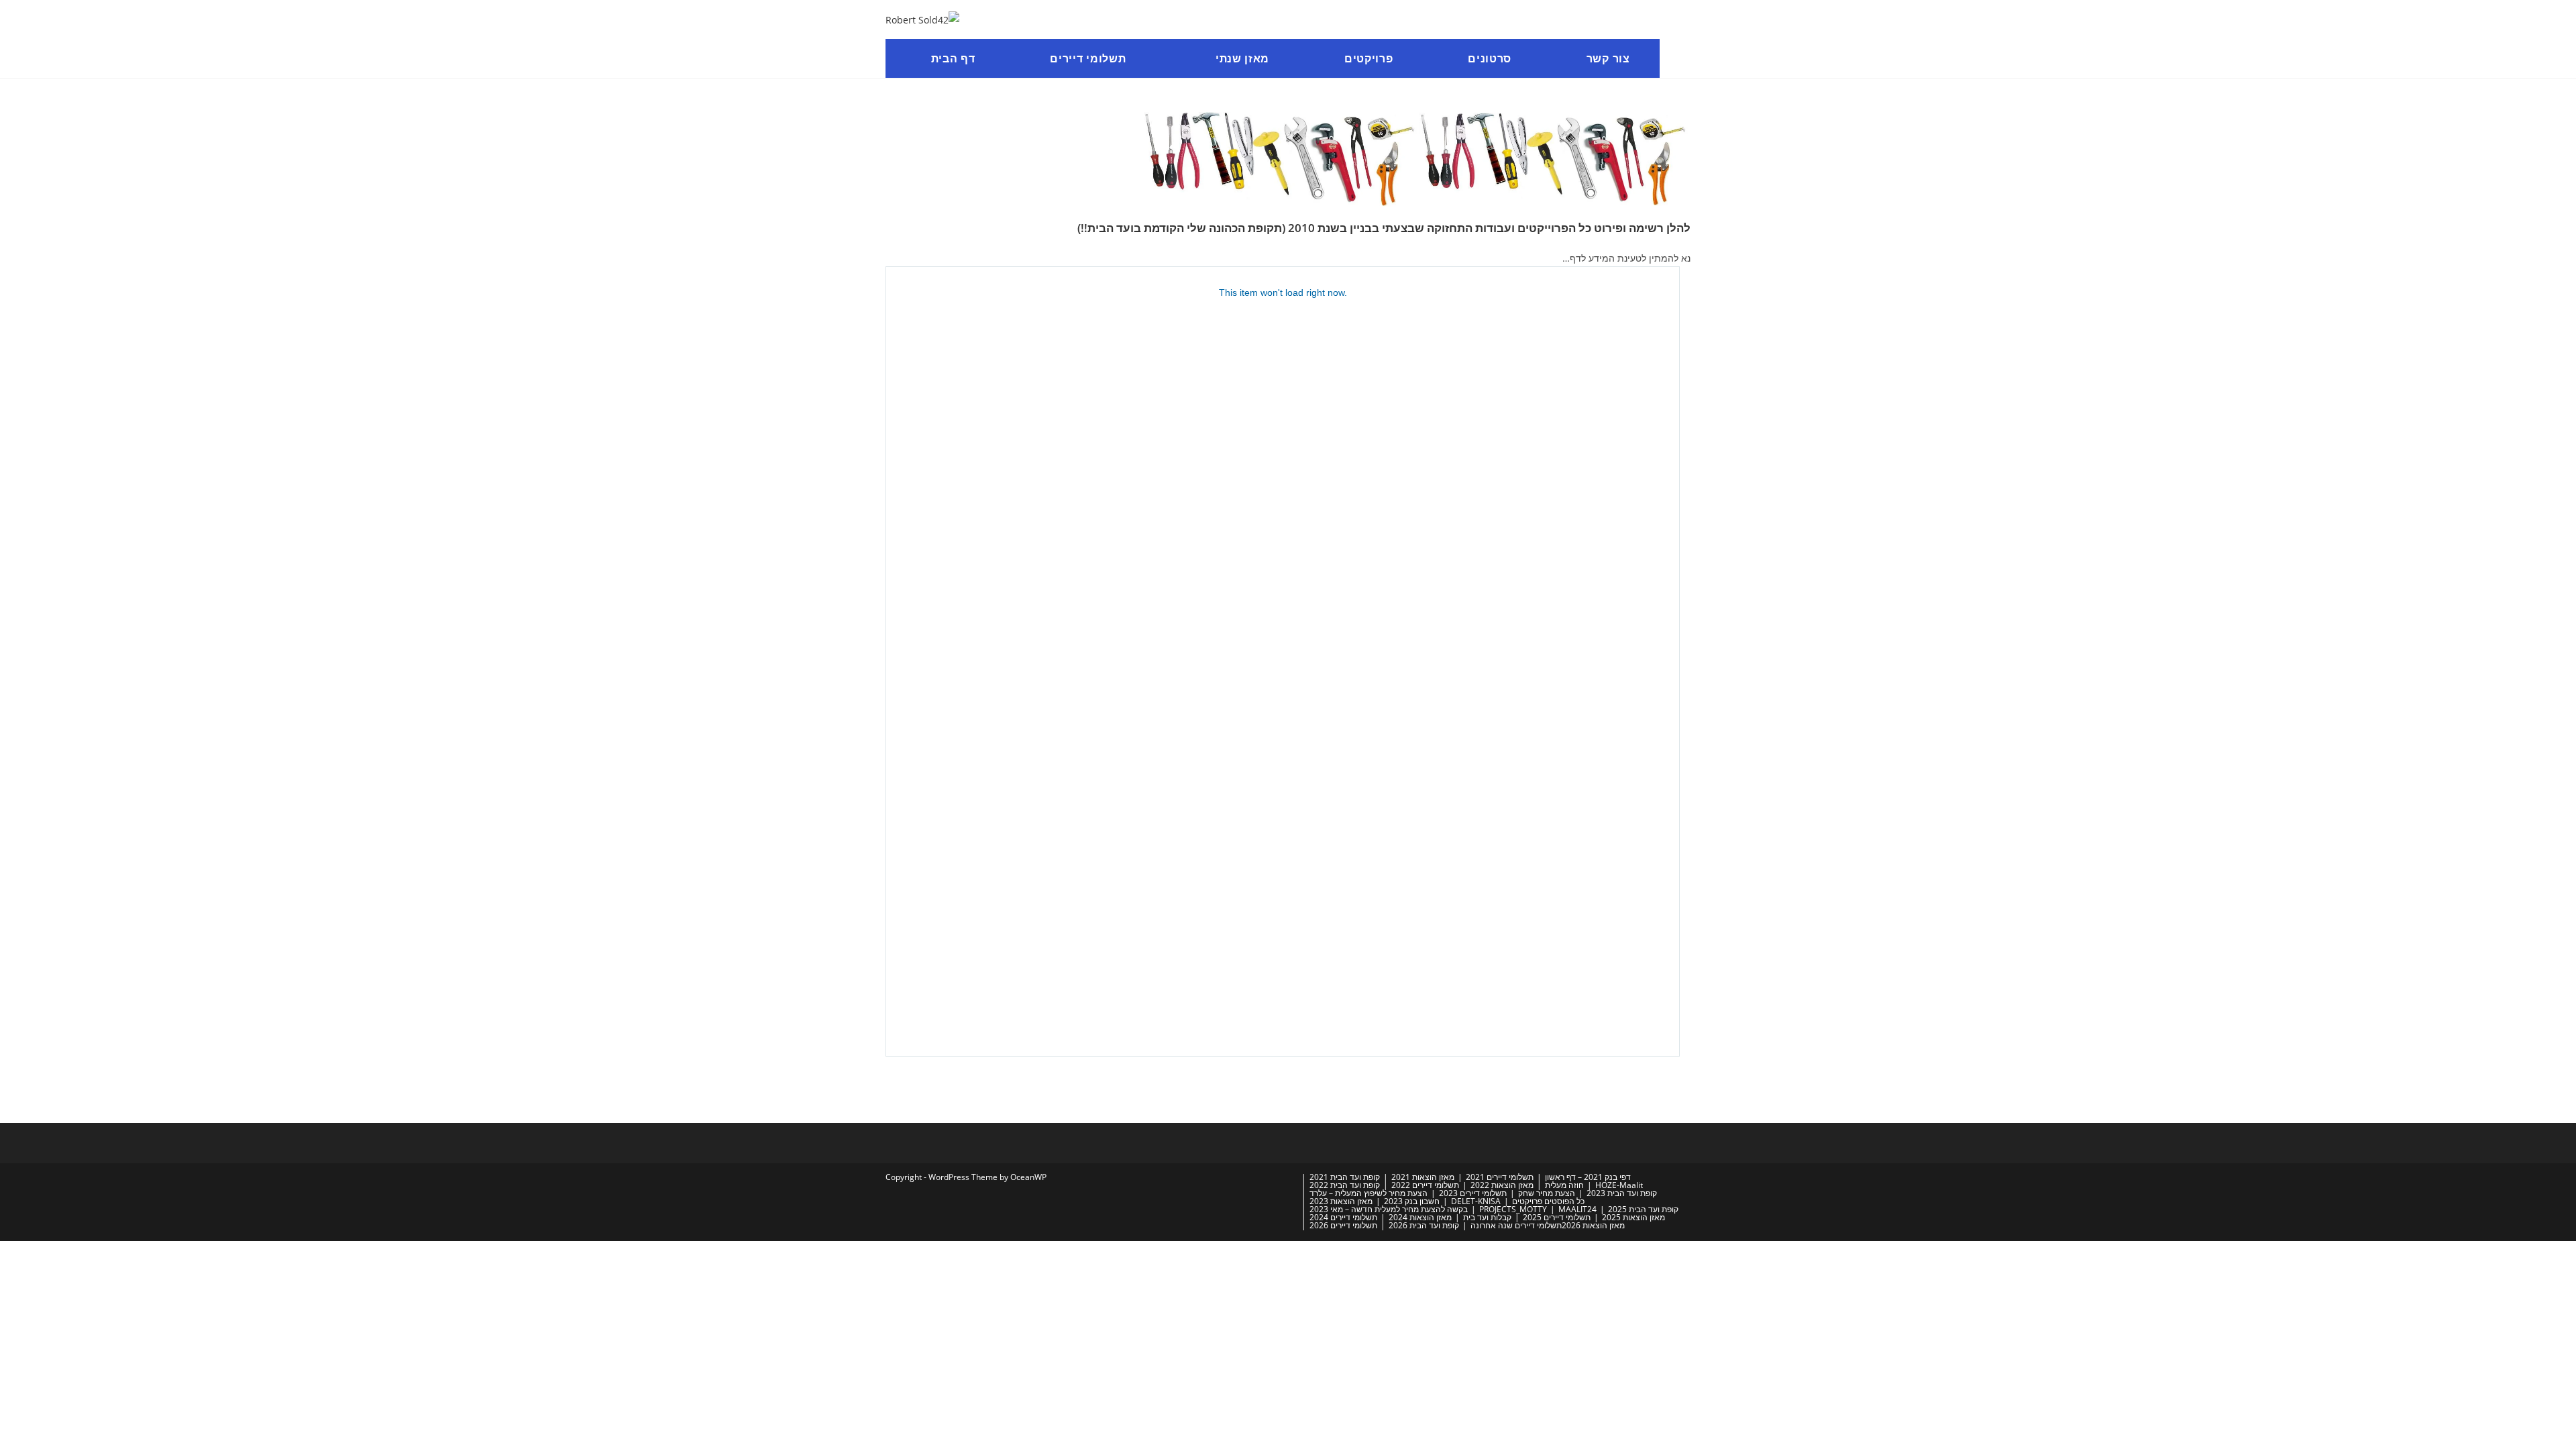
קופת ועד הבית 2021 (1345, 1177)
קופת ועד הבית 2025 (1643, 1209)
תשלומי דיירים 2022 (1425, 1185)
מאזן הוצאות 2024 (1420, 1217)
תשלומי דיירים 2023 (1473, 1193)
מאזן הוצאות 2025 (1633, 1217)
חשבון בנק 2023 (1412, 1201)
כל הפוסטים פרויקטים (1548, 1201)
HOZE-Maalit (1619, 1185)
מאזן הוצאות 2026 (1593, 1225)
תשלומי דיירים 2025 (1557, 1217)
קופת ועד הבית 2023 (1622, 1193)
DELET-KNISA (1476, 1201)
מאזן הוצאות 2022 (1502, 1185)
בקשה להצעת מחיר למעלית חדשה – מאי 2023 (1389, 1209)
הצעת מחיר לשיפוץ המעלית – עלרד (1368, 1193)
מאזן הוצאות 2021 (1423, 1177)
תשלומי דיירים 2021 (1500, 1177)
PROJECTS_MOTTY (1513, 1209)
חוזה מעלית (1564, 1185)
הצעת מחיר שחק (1547, 1193)
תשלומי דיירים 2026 (1343, 1225)
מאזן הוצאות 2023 (1341, 1201)
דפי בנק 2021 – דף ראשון (1588, 1177)
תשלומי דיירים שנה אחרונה (1516, 1225)
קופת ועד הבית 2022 (1345, 1185)
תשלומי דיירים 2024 (1343, 1217)
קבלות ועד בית (1487, 1217)
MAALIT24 (1577, 1209)
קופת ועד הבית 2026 (1424, 1225)
